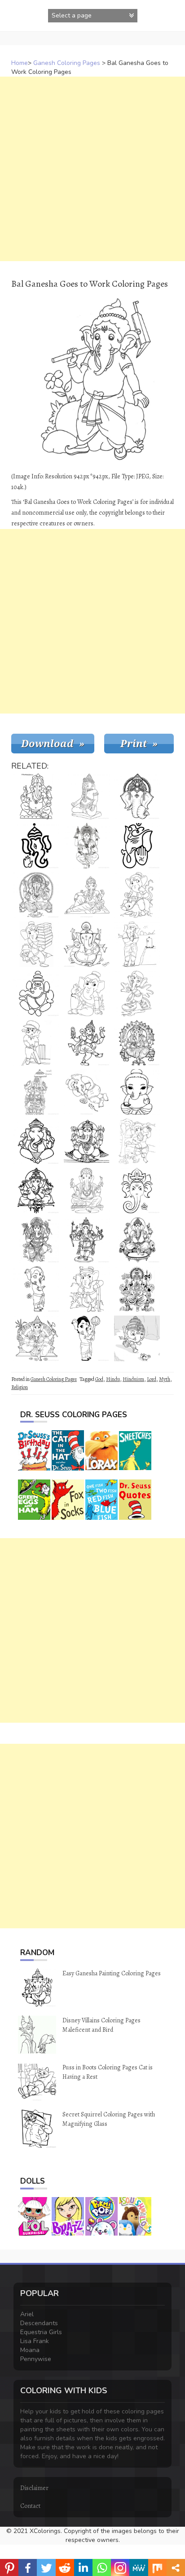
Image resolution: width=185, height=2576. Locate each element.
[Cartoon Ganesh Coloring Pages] (137, 993)
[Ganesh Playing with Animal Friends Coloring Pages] (137, 1141)
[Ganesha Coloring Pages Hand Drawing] (87, 944)
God (99, 1379)
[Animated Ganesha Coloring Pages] (87, 1289)
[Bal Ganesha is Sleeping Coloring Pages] (87, 1092)
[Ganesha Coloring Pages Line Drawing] (87, 895)
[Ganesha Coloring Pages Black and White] (36, 1240)
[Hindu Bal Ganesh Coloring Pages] (87, 1043)
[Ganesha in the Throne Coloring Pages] (36, 1338)
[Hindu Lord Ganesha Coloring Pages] (36, 895)
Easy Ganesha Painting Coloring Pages (112, 1973)
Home (20, 63)
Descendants (39, 2323)
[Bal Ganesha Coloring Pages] (87, 796)
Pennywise (36, 2359)
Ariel (27, 2314)
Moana (30, 2350)
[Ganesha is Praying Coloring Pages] (137, 944)
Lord (152, 1379)
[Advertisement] (92, 169)
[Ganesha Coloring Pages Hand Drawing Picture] (87, 1240)
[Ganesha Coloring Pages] (137, 1191)
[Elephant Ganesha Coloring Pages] (137, 796)
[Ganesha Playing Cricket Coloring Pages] (36, 1043)
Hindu (113, 1379)
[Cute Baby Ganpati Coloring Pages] (137, 1092)
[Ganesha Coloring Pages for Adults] (137, 1240)
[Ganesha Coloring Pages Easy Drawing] (36, 993)
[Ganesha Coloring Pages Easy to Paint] (36, 1141)
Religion (20, 1387)
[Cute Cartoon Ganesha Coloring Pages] (137, 1338)
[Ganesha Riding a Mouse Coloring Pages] (137, 895)
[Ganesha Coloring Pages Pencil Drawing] (36, 1092)
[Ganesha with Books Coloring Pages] (36, 944)
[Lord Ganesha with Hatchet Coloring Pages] (87, 1141)
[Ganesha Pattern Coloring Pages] (36, 846)
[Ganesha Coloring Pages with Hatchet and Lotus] (137, 1289)
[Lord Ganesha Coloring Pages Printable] (87, 846)
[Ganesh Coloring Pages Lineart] (137, 846)
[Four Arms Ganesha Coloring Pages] (36, 796)
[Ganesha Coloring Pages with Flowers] (36, 1289)
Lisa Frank (35, 2341)
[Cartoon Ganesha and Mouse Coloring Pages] (87, 993)
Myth (165, 1379)
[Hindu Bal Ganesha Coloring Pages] (87, 1191)
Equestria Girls (41, 2332)
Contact (30, 2506)
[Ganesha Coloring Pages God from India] (137, 1043)
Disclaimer (34, 2488)
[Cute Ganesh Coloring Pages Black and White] (87, 1338)
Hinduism (133, 1379)
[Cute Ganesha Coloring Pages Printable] (36, 1191)
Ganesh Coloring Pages (67, 63)
